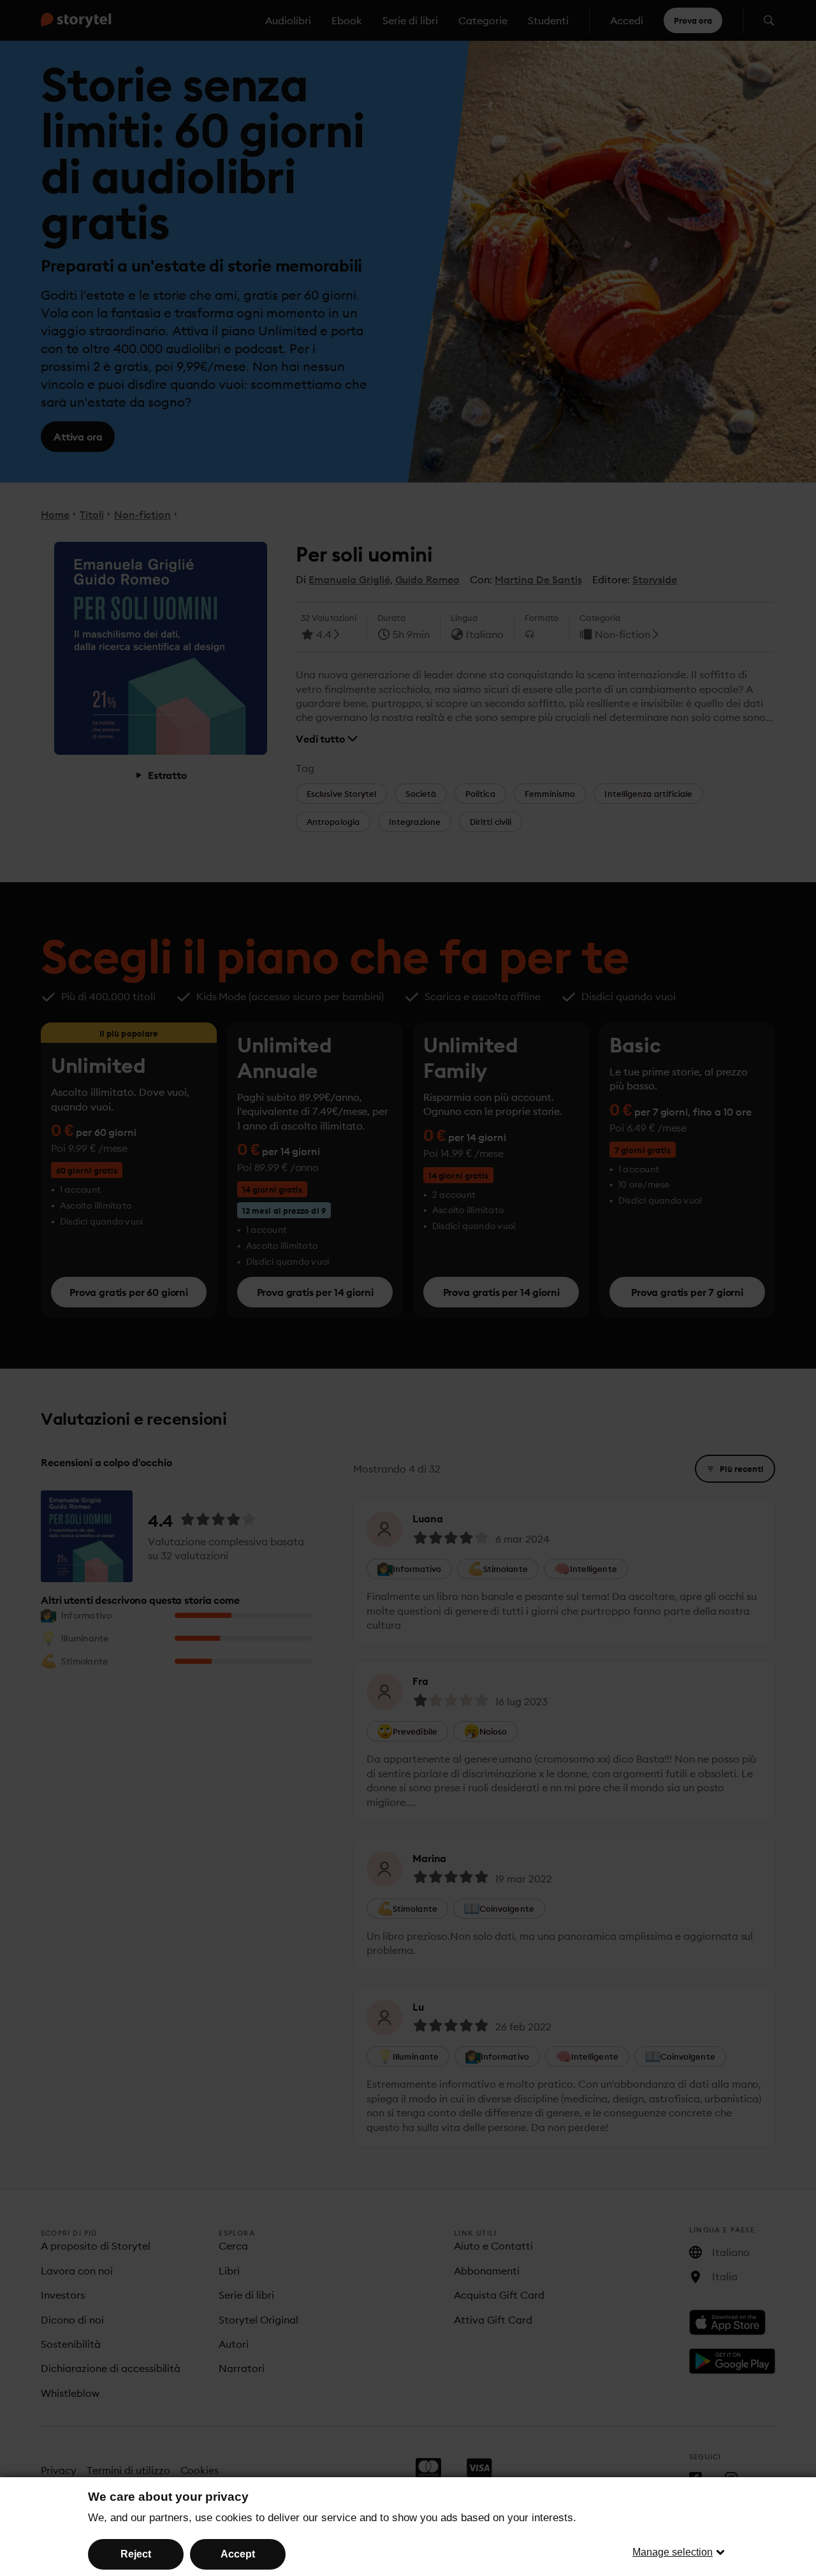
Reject (136, 2554)
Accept (238, 2554)
